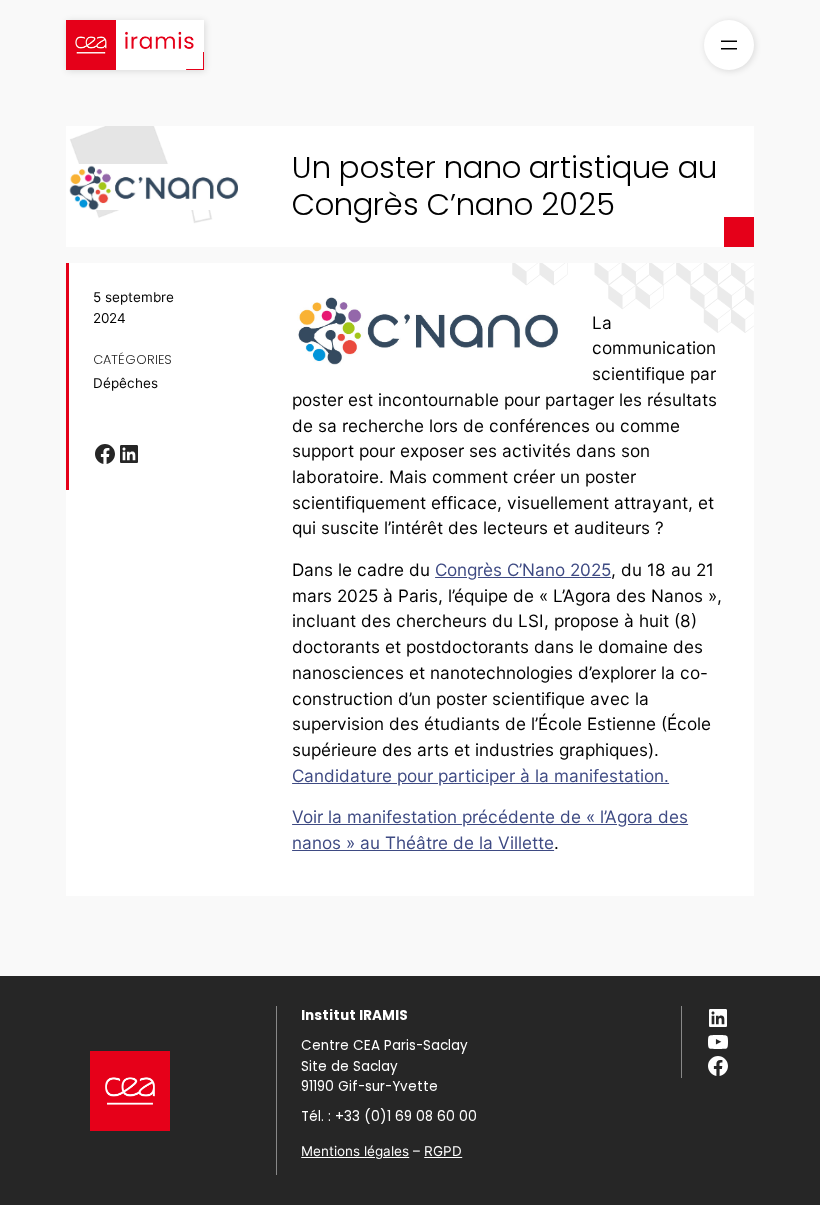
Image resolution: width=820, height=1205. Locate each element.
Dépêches (125, 383)
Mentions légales (355, 1151)
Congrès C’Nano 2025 (523, 569)
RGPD (443, 1151)
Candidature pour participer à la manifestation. (480, 775)
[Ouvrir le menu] (729, 45)
